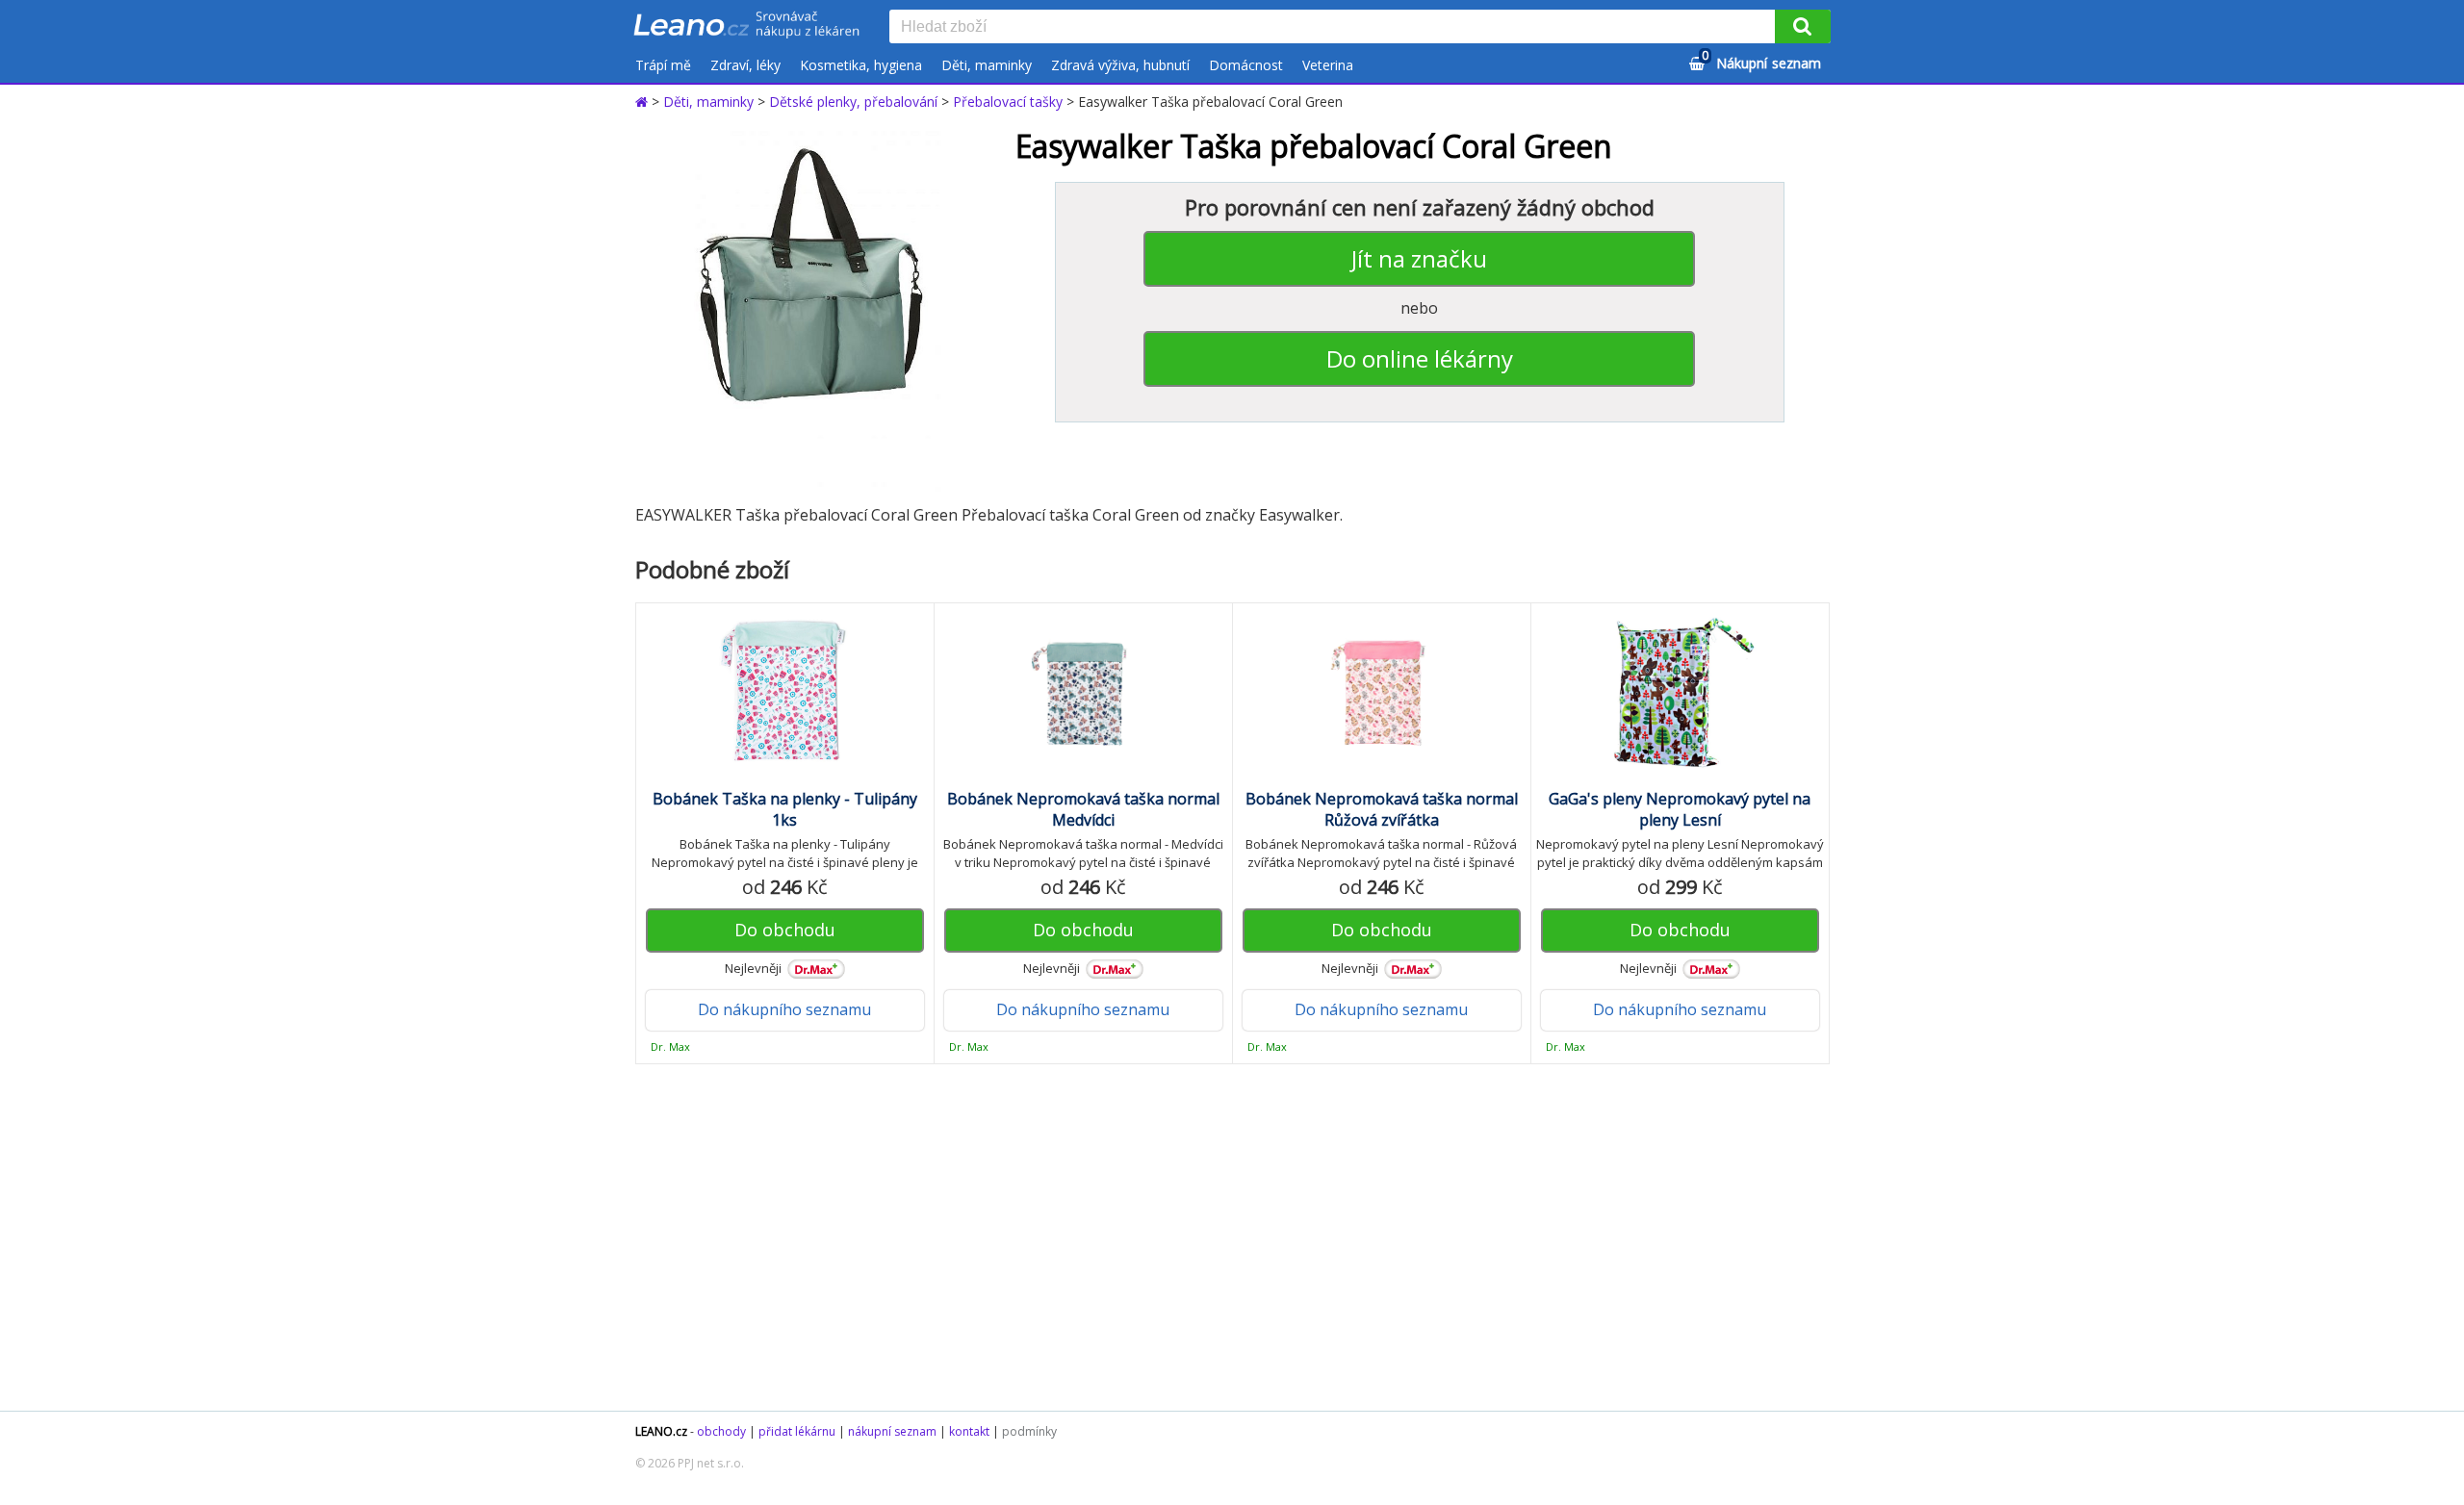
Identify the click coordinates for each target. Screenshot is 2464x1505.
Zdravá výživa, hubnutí (1120, 65)
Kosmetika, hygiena (861, 65)
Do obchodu (785, 930)
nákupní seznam (892, 1431)
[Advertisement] (1222, 1237)
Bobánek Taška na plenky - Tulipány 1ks (785, 809)
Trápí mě (663, 65)
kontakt (969, 1431)
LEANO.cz (661, 1431)
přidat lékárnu (797, 1431)
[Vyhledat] (1803, 26)
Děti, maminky (987, 65)
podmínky (1029, 1431)
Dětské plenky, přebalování (853, 102)
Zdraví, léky (745, 65)
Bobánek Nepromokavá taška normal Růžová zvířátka (1382, 809)
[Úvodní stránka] (643, 102)
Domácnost (1246, 65)
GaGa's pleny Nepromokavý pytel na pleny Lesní (1680, 809)
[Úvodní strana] (747, 26)
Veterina (1328, 65)
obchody (721, 1431)
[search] (1336, 28)
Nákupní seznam (1761, 60)
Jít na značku (1419, 258)
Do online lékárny (1420, 358)
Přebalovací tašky (1008, 102)
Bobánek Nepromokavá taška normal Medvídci (1083, 809)
